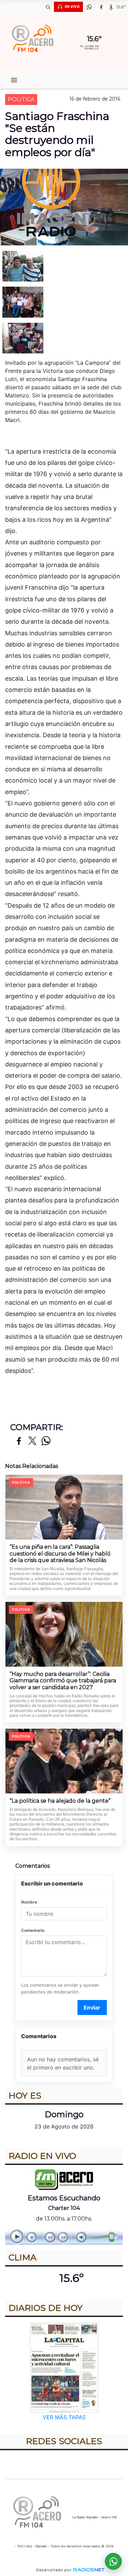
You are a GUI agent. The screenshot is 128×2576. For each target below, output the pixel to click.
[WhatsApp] (89, 7)
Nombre (29, 1902)
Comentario (33, 1930)
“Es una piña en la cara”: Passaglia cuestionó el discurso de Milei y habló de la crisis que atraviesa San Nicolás (60, 1554)
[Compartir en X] (32, 1441)
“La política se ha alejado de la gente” (60, 1801)
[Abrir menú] (14, 80)
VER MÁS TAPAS (64, 2417)
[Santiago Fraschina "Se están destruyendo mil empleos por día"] (64, 266)
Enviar (92, 2007)
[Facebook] (101, 7)
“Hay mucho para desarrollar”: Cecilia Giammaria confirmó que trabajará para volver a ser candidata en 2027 (63, 1681)
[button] (48, 7)
